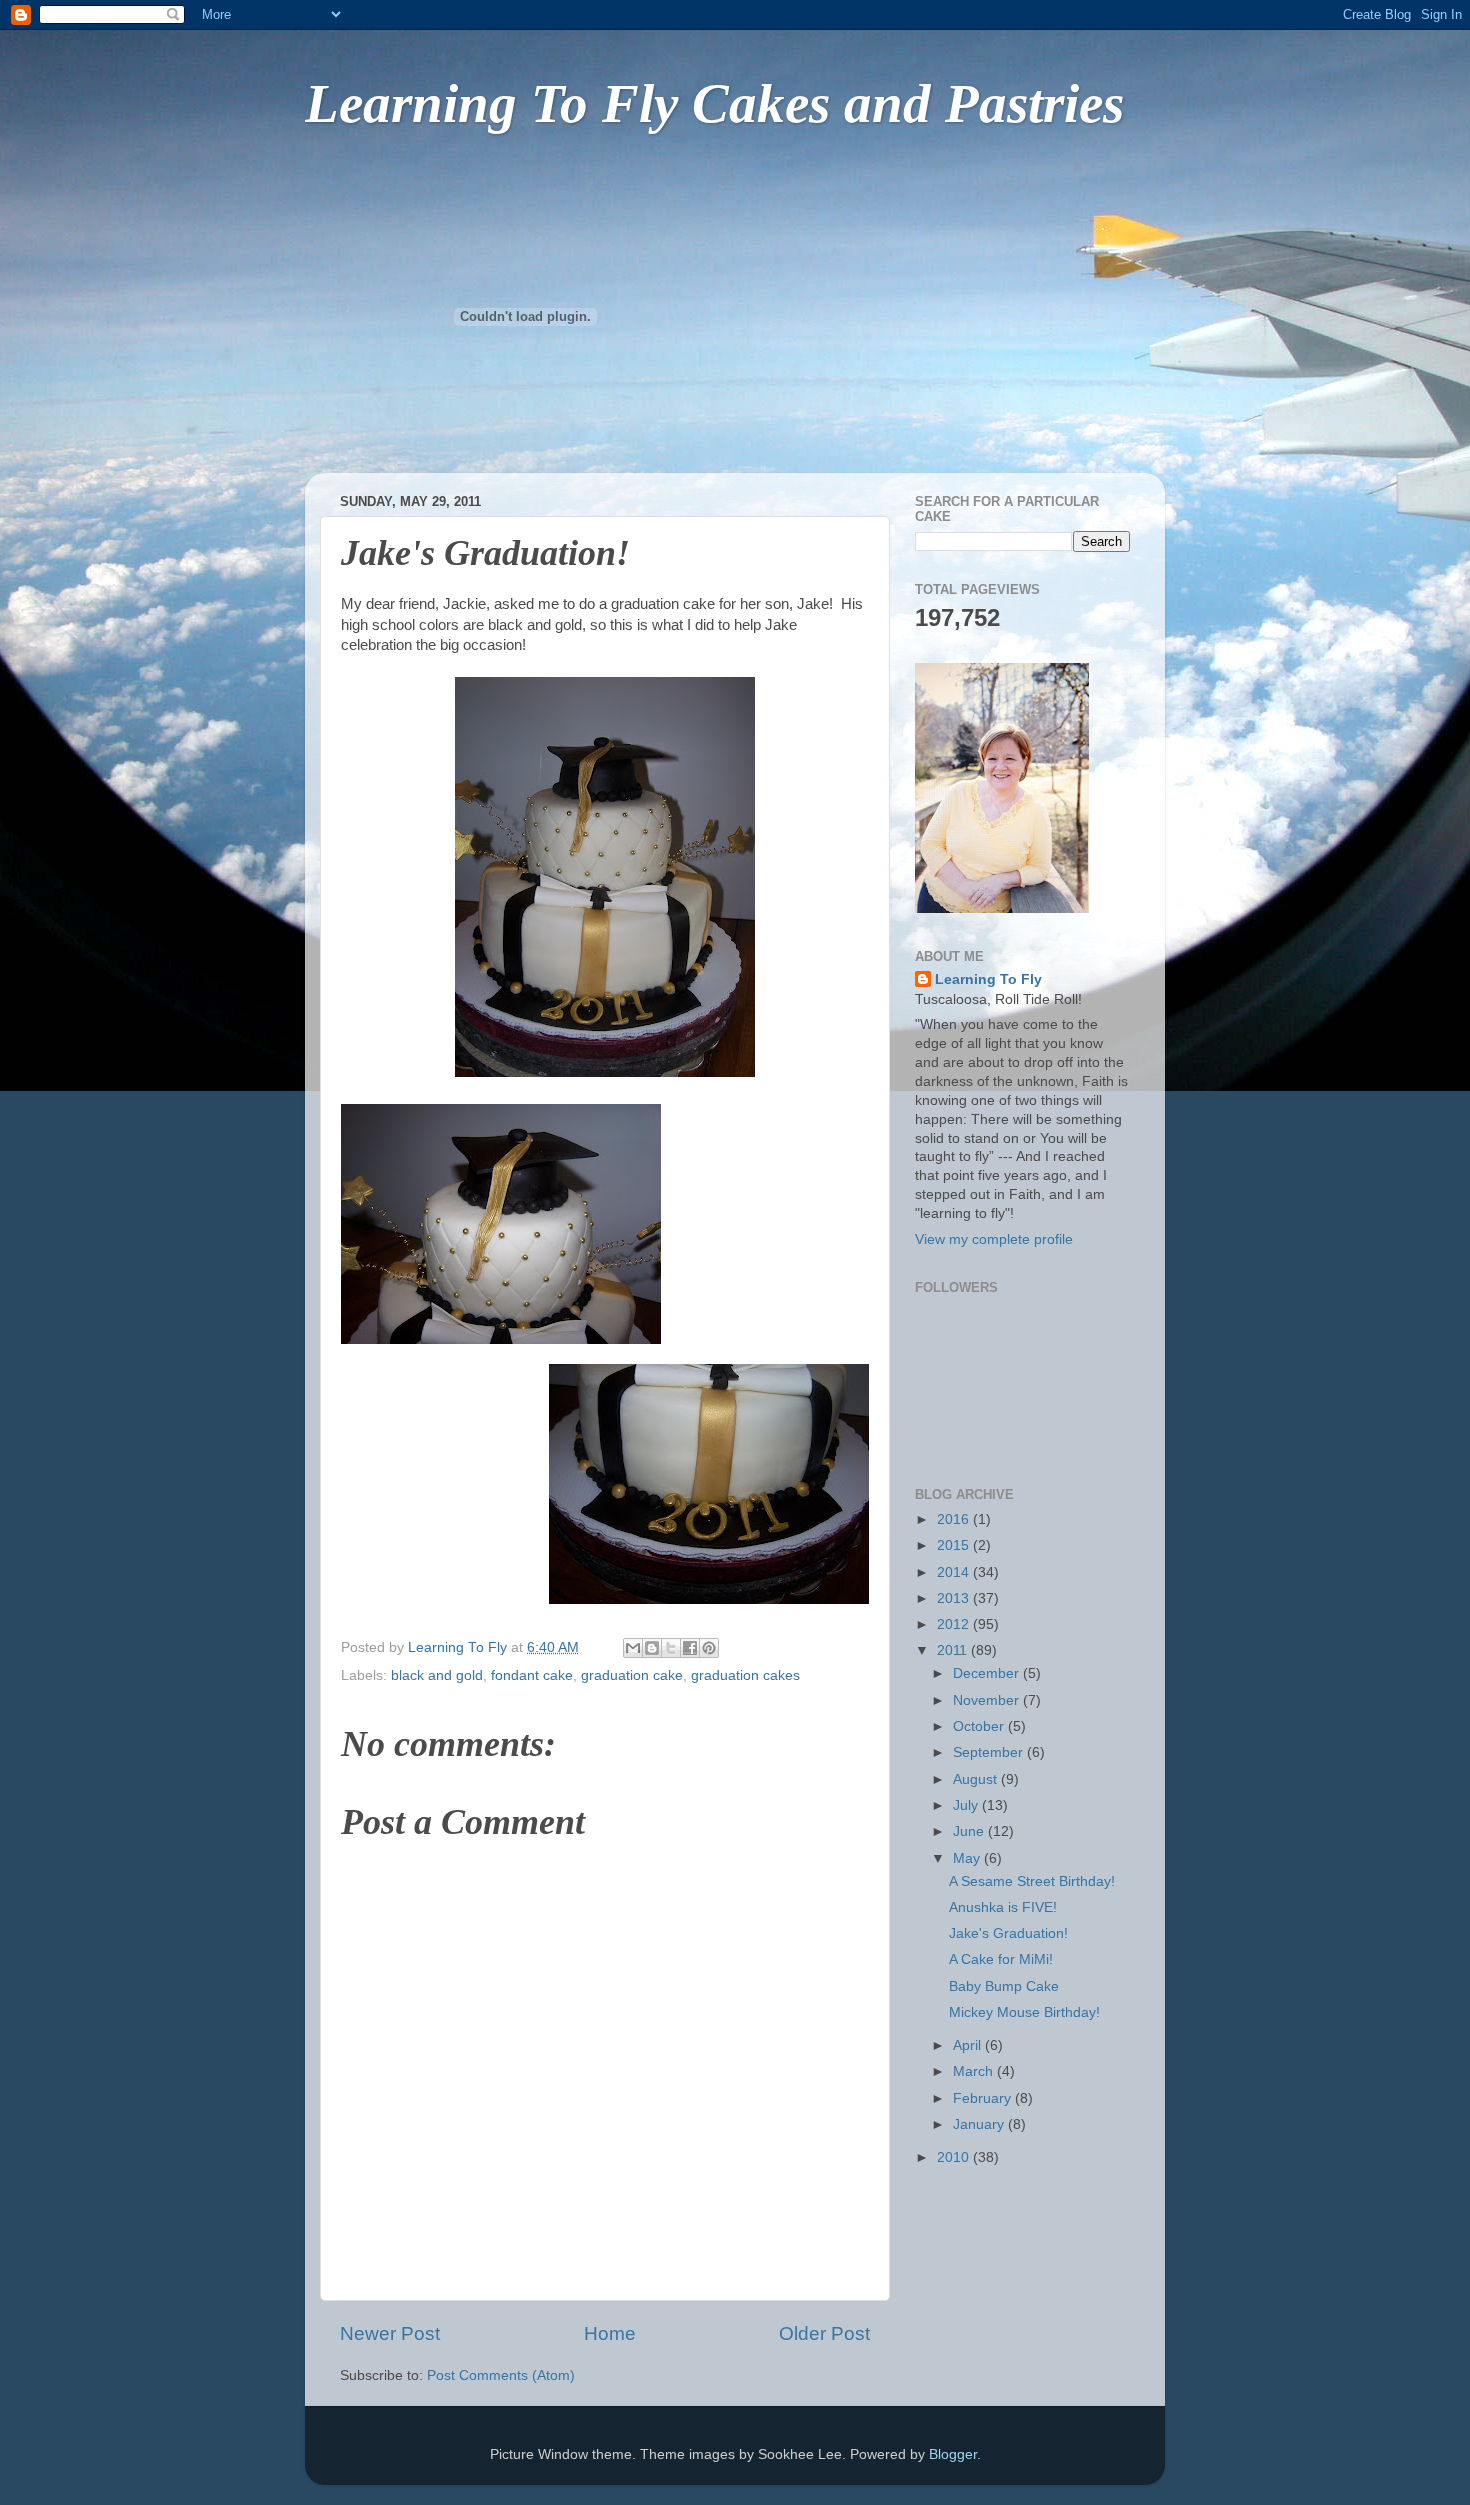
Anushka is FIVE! (1003, 1907)
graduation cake (632, 1675)
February (984, 2098)
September (990, 1752)
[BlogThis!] (652, 1648)
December (988, 1673)
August (977, 1779)
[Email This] (633, 1648)
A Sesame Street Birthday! (1032, 1881)
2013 (955, 1598)
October (980, 1726)
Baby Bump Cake (1004, 1986)
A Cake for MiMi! (1001, 1959)
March (975, 2071)
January (980, 2124)
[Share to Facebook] (690, 1648)
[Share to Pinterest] (709, 1648)
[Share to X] (671, 1648)
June (970, 1831)
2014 (955, 1572)
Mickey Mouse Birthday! (1024, 2012)
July (967, 1805)
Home (610, 2333)
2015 (955, 1545)
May (968, 1858)
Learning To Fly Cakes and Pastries (714, 103)
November (988, 1700)
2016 (955, 1519)
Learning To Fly (988, 979)
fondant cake (532, 1675)
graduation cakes (745, 1675)
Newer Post (390, 2333)
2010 (955, 2157)
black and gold (437, 1675)
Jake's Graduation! (1008, 1933)
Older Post (824, 2333)
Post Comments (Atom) (501, 2375)
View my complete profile (994, 1239)
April (969, 2045)
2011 (954, 1650)
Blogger (953, 2454)
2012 (955, 1624)
